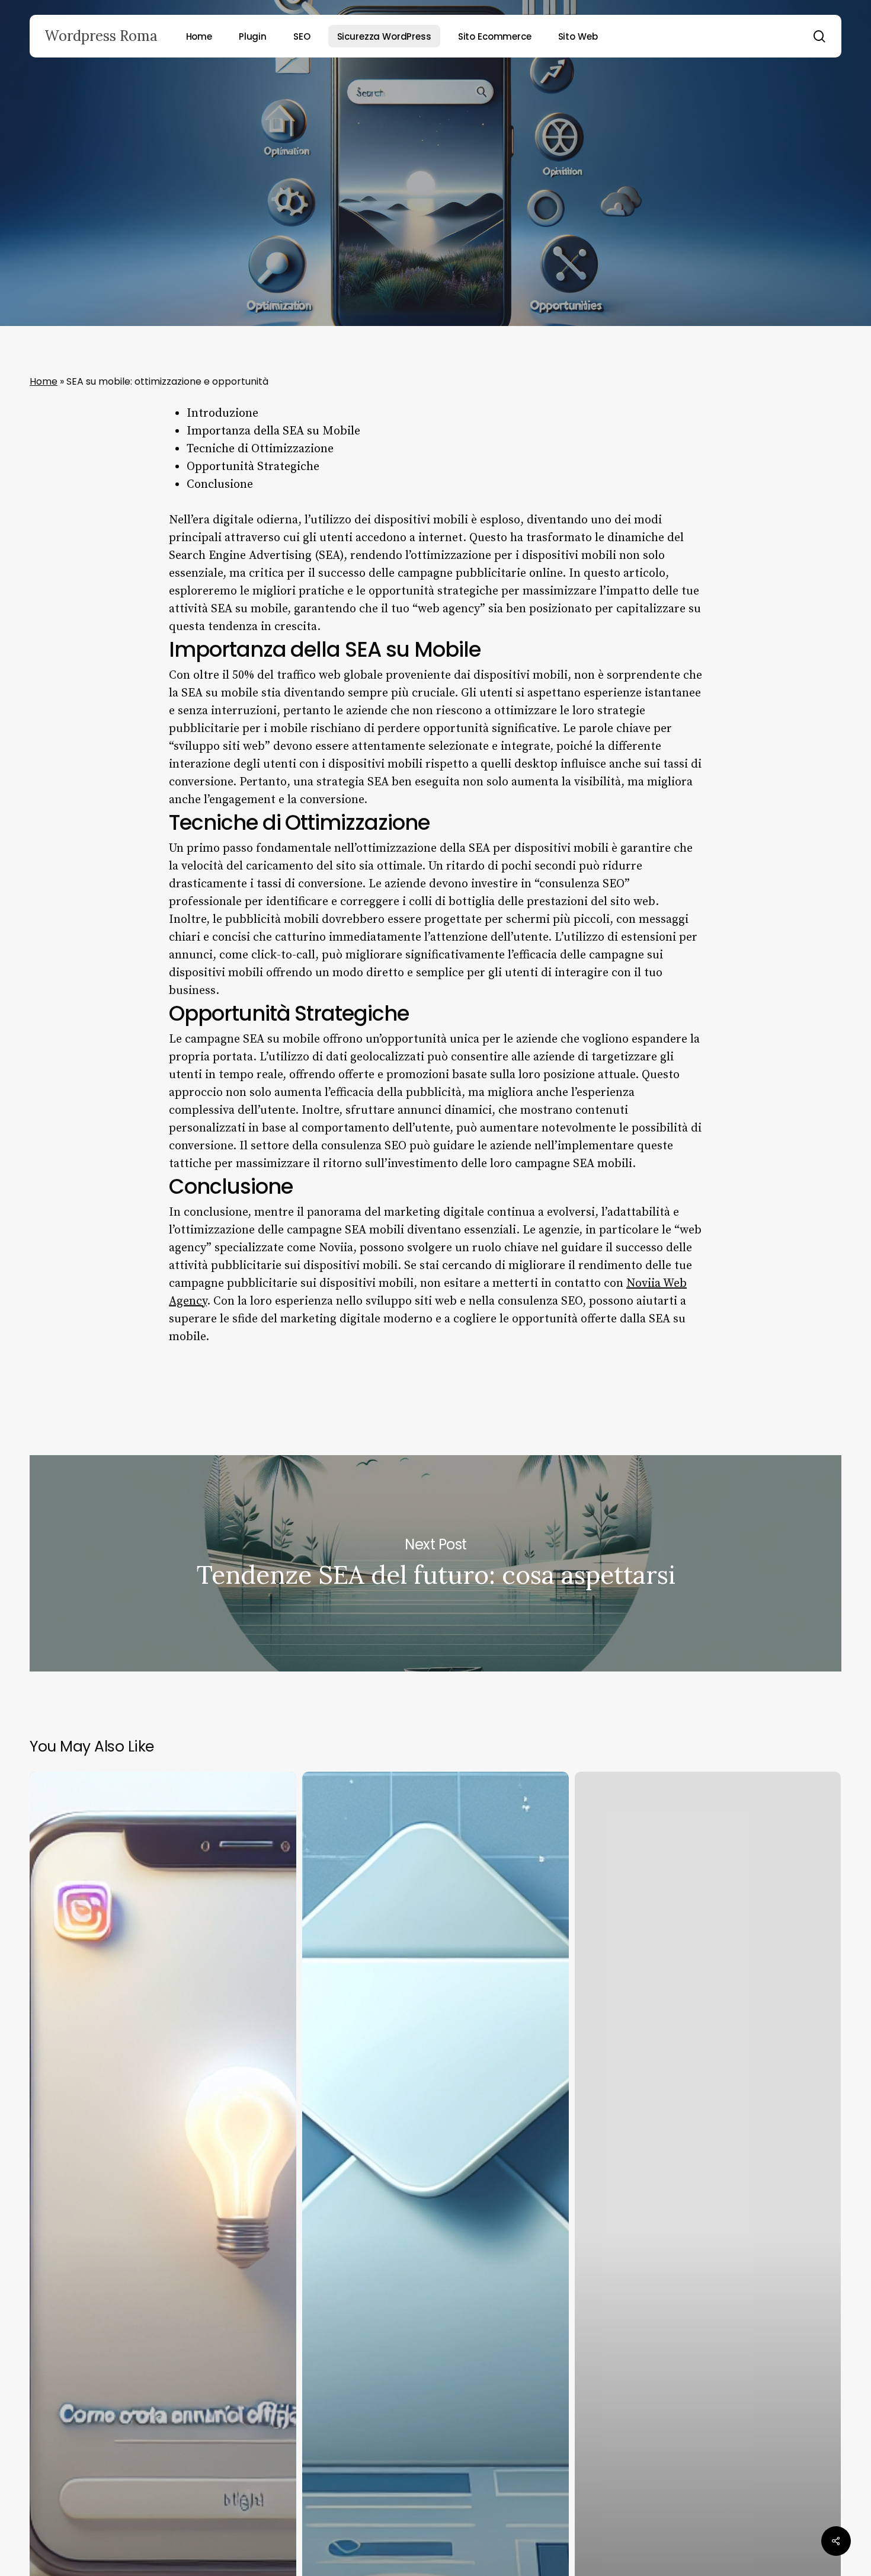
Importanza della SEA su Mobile (273, 431)
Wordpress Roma (101, 36)
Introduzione (222, 413)
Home (44, 381)
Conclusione (220, 485)
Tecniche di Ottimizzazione (260, 449)
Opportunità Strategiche (253, 467)
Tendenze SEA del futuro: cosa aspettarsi (435, 1563)
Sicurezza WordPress (435, 198)
